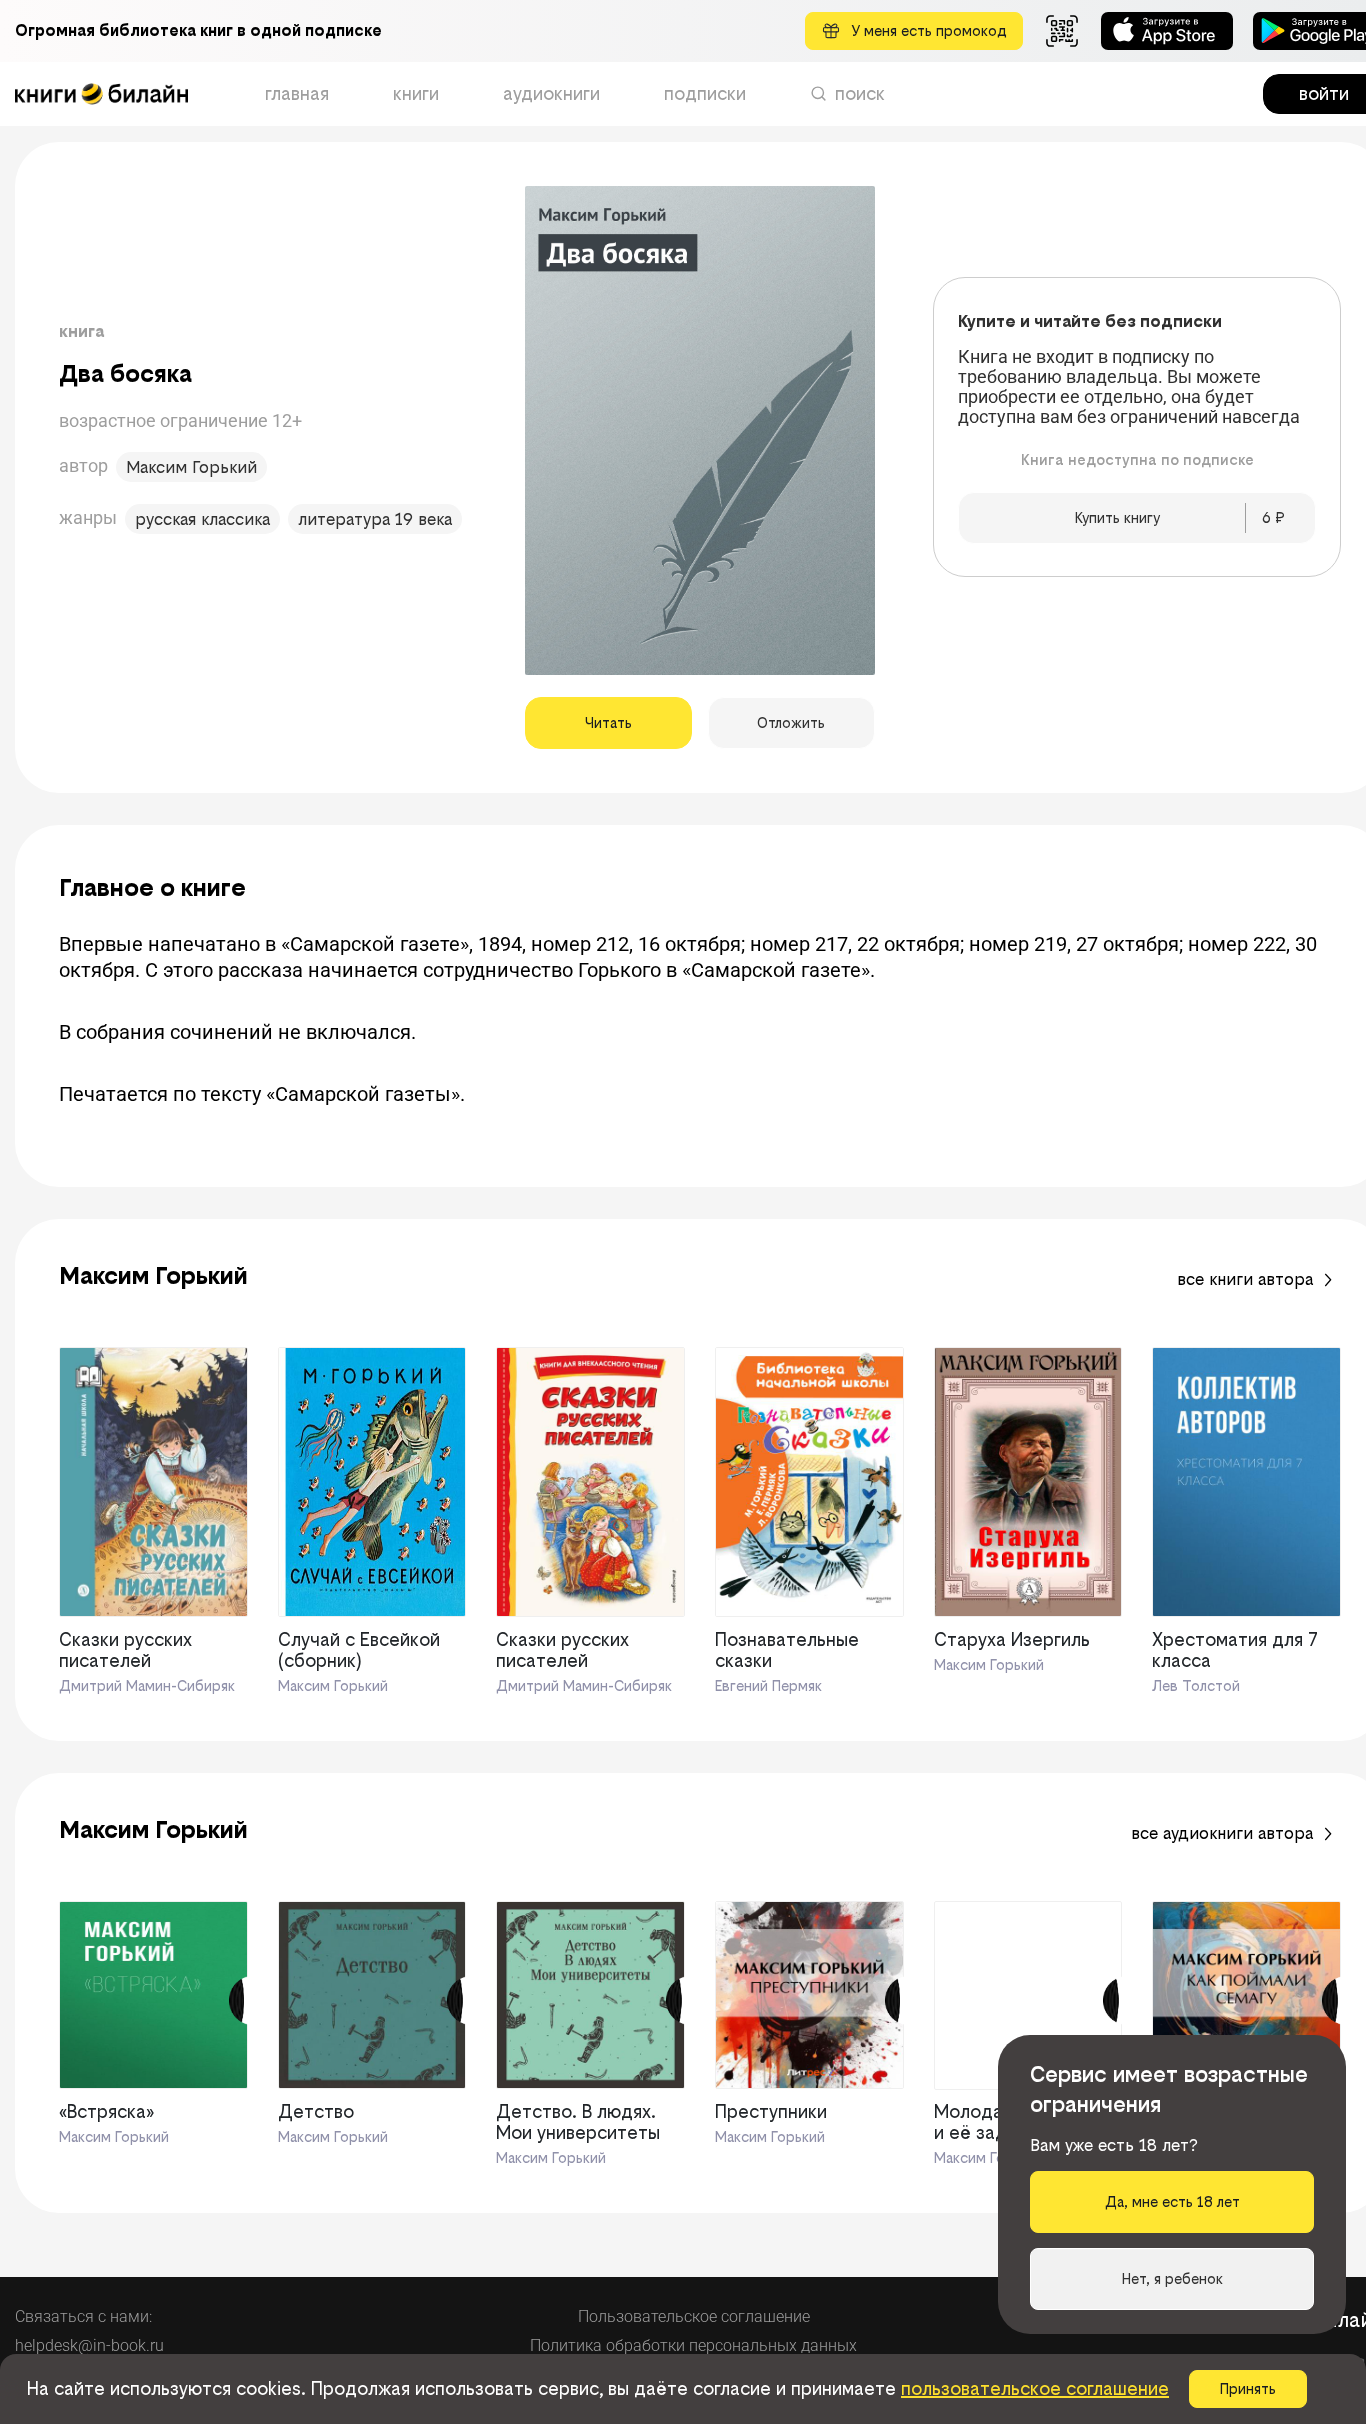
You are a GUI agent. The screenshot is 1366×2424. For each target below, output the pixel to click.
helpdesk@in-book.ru (89, 2345)
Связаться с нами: (83, 2316)
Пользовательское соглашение (694, 2316)
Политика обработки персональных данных (693, 2345)
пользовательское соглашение (1035, 2388)
